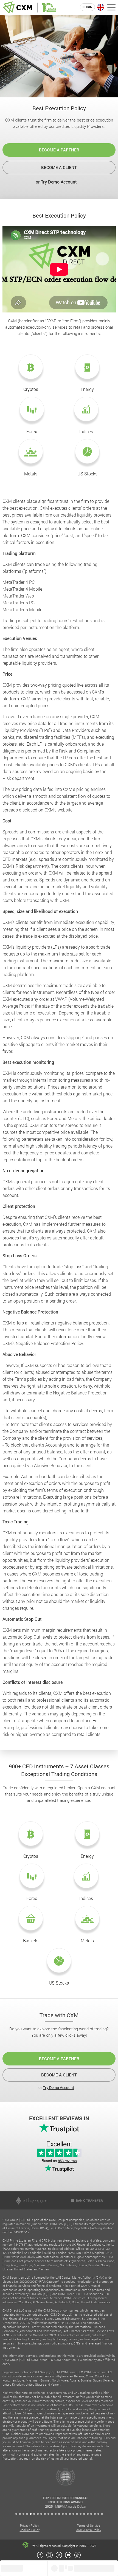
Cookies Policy (30, 2530)
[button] (16, 2514)
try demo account (59, 182)
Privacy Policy (29, 2525)
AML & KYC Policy (89, 2530)
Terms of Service (88, 2525)
